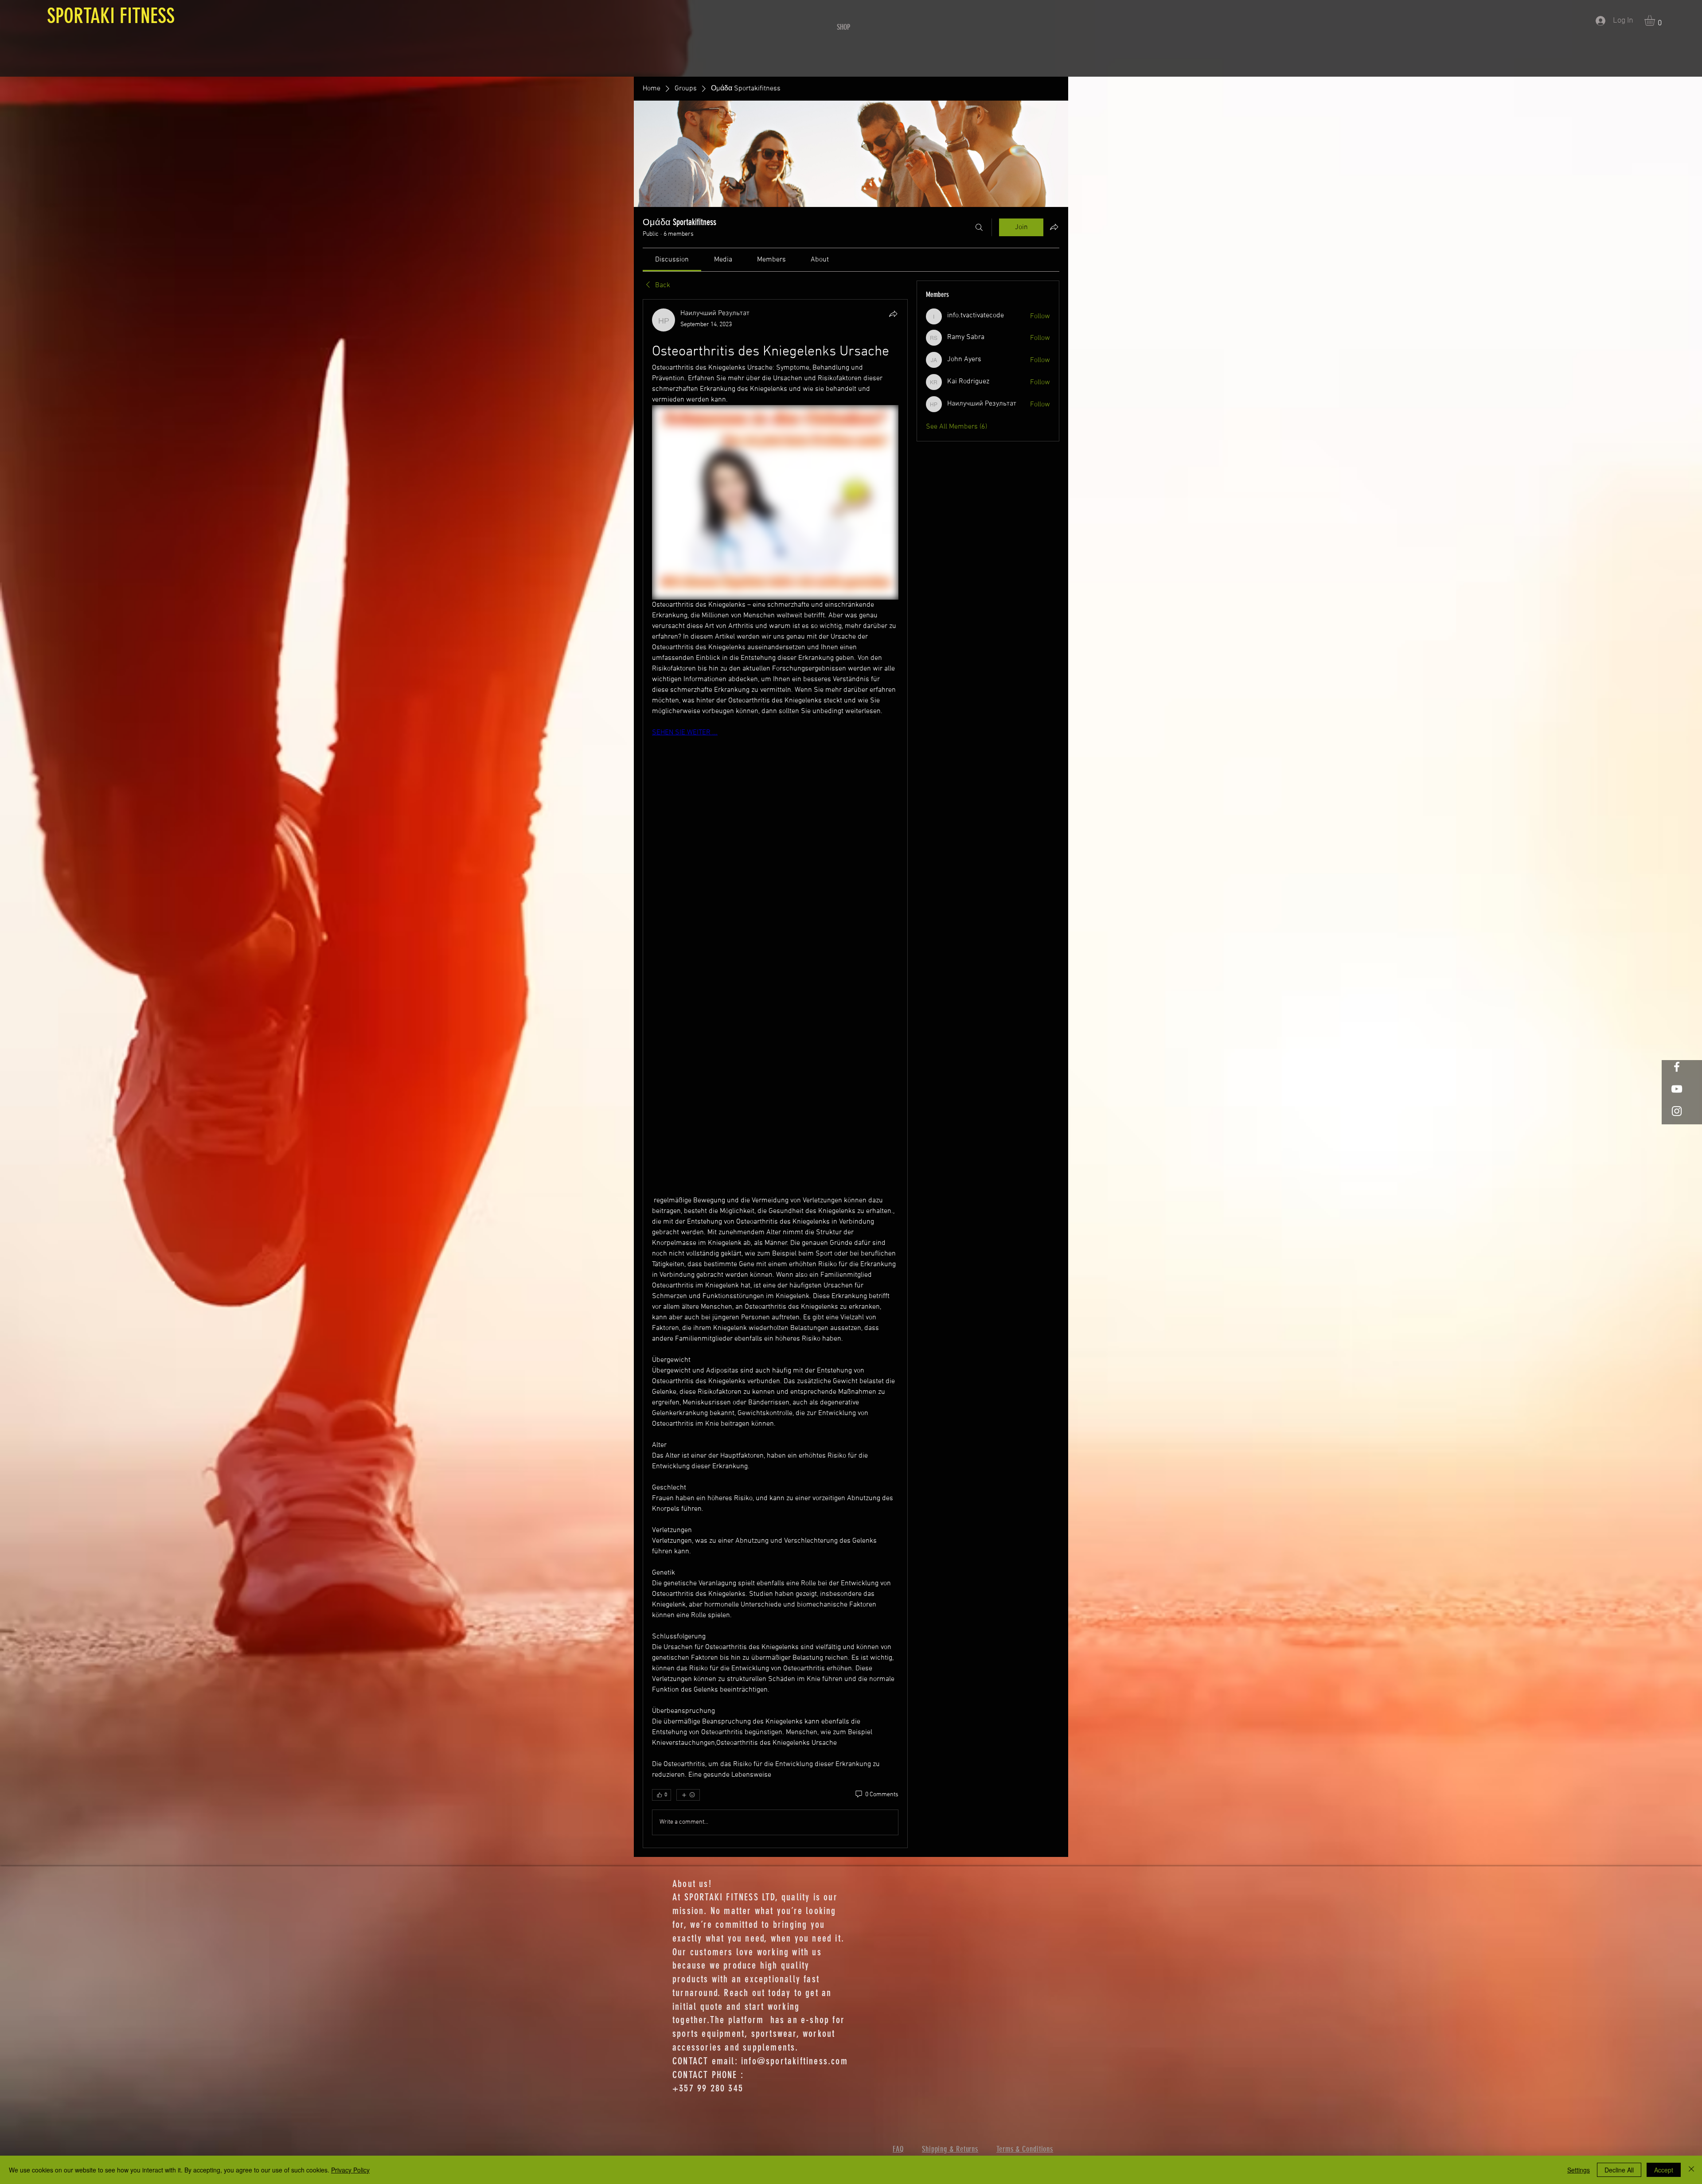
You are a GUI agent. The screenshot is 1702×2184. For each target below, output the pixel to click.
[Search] (979, 227)
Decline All (1619, 2170)
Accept (1664, 2170)
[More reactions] (688, 1795)
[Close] (1691, 2170)
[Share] (893, 314)
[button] (1656, 20)
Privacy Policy (350, 2170)
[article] (775, 1073)
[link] (672, 260)
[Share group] (1054, 227)
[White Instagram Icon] (1677, 1111)
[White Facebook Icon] (1677, 1067)
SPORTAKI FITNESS (108, 16)
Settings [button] (1579, 2170)
